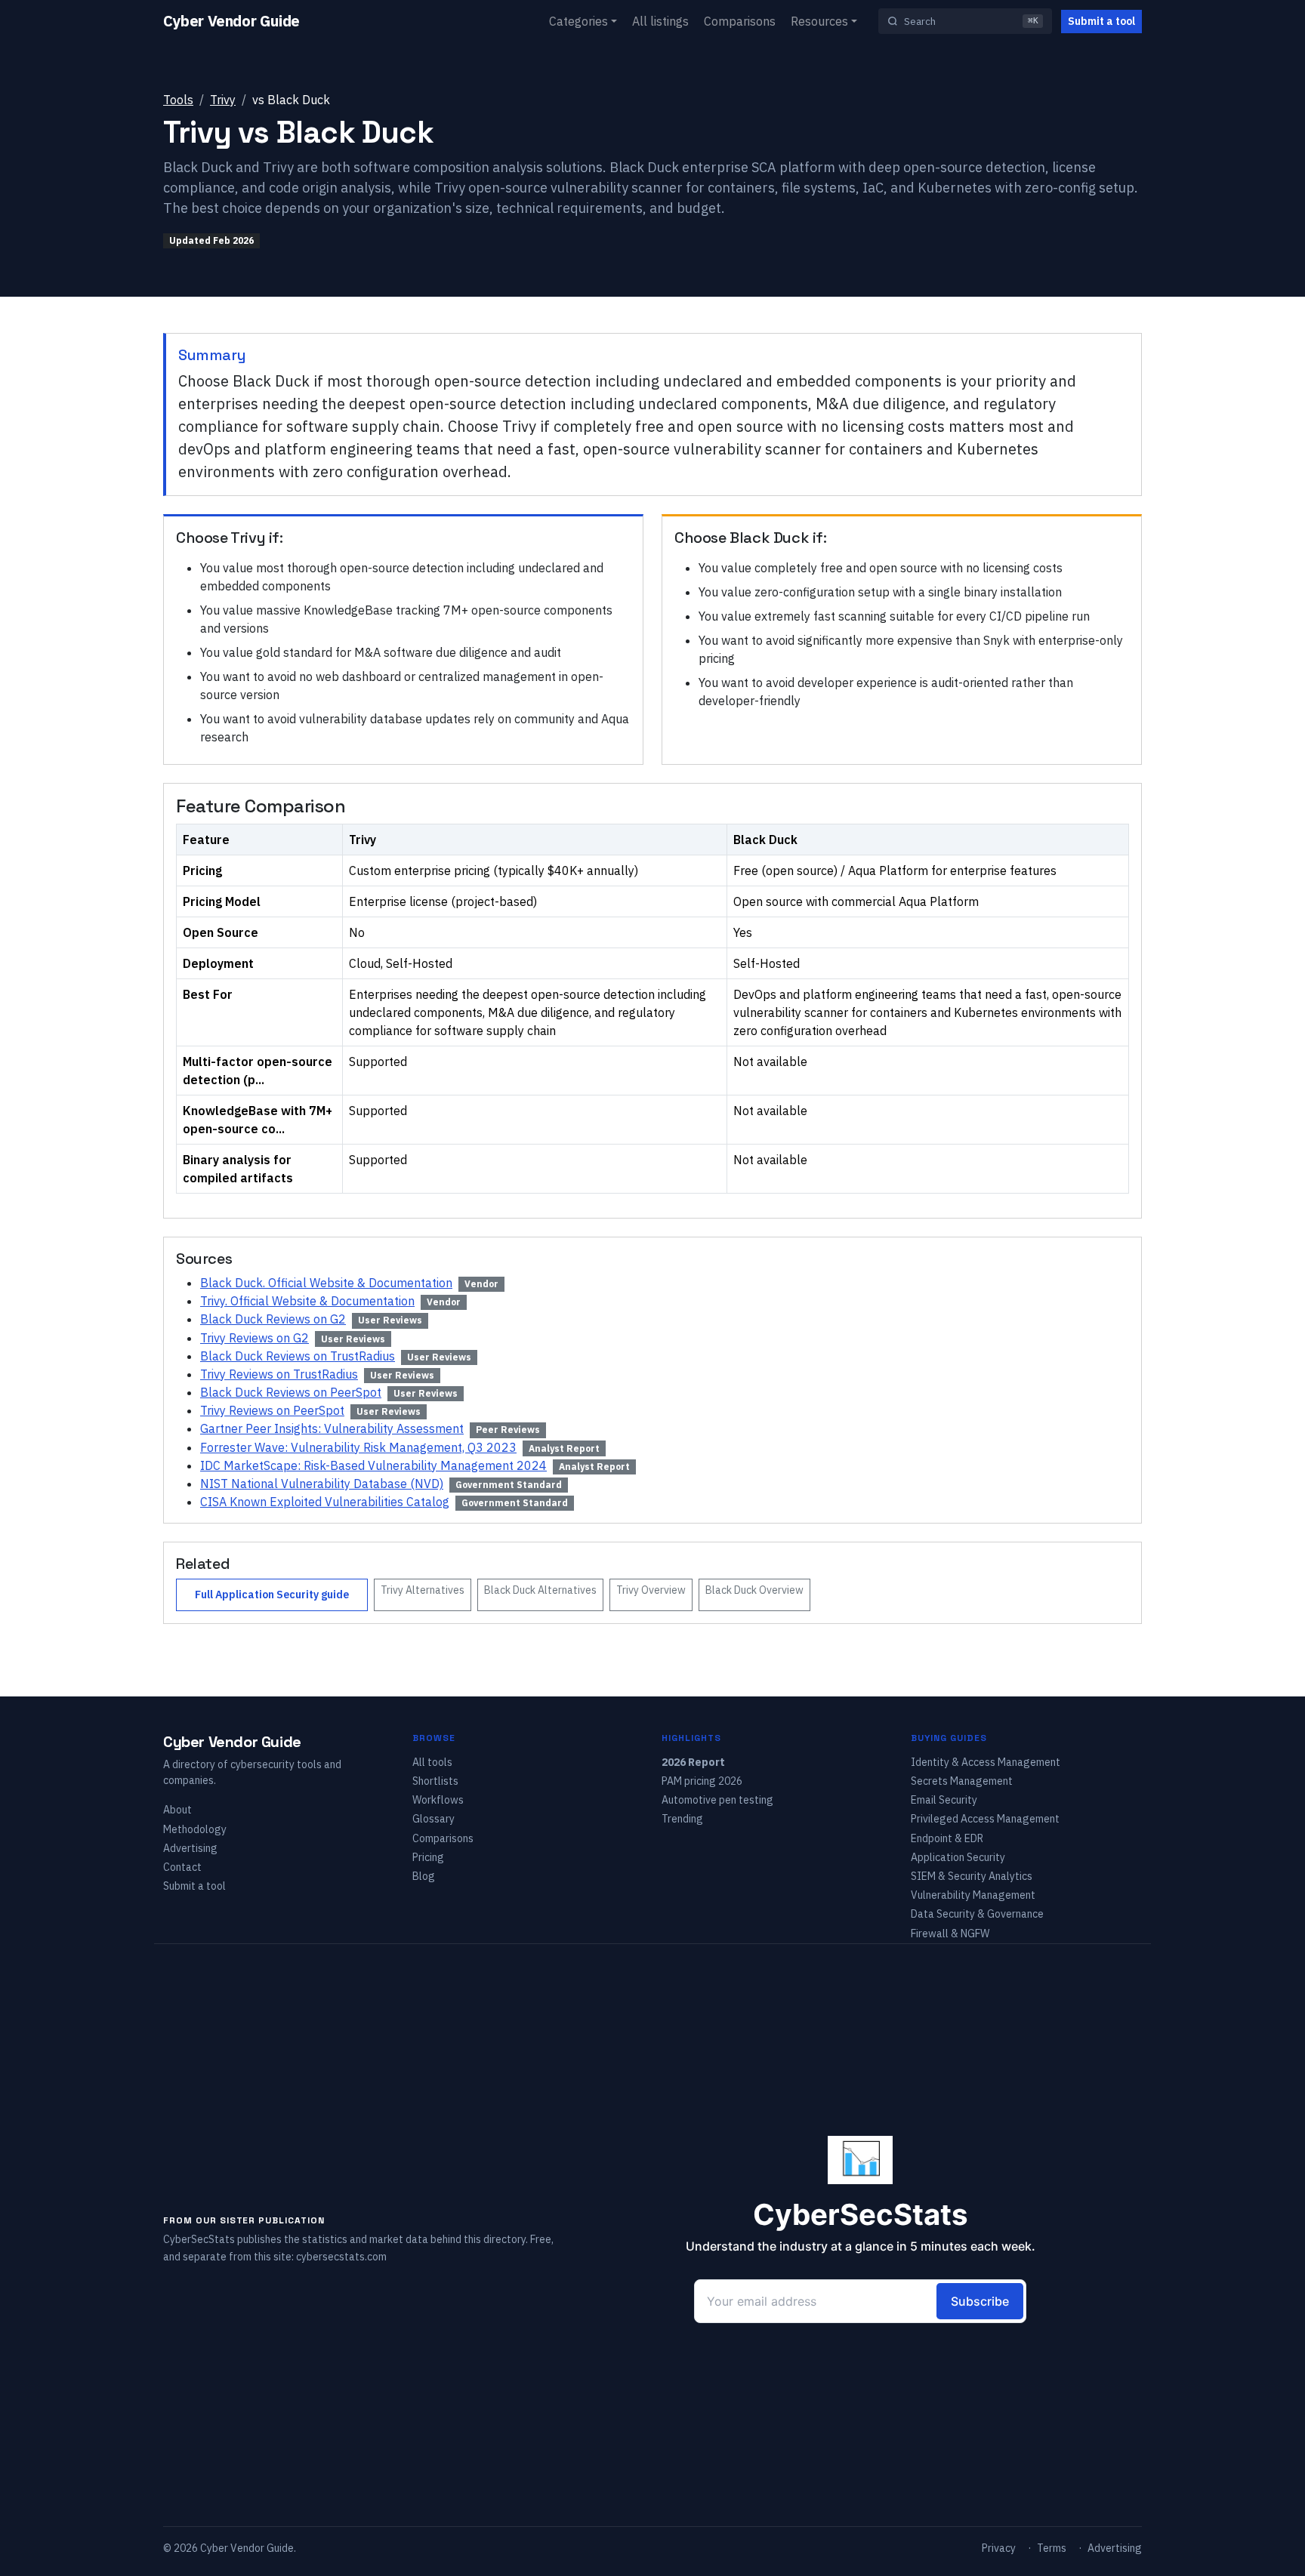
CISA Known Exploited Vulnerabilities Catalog (325, 1502)
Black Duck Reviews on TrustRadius (298, 1356)
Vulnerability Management (973, 1895)
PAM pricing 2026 (702, 1781)
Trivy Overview (651, 1590)
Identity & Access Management (986, 1762)
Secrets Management (962, 1781)
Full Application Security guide (272, 1595)
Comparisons (740, 21)
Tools (178, 100)
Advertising (190, 1848)
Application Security (958, 1857)
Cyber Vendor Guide (231, 21)
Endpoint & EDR (947, 1838)
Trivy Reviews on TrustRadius (279, 1374)
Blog (424, 1876)
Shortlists (435, 1781)
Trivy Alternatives (423, 1590)
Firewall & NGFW (950, 1934)
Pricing (428, 1857)
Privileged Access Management (985, 1819)
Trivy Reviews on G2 (255, 1338)
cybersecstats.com (341, 2257)
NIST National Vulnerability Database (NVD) (322, 1484)
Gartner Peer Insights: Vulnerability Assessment (332, 1428)
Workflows (438, 1800)
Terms (1052, 2548)
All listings (660, 21)
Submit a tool (1101, 21)
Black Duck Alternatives (540, 1590)
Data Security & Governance (977, 1914)
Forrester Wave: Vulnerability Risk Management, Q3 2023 (358, 1447)
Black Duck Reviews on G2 (273, 1319)
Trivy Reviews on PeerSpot (272, 1410)
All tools (432, 1762)
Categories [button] (578, 21)
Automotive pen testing (717, 1800)
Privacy (999, 2548)
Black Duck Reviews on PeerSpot (291, 1392)
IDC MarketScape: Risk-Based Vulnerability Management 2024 (373, 1465)
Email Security (944, 1800)
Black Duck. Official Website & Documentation (326, 1283)
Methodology (195, 1829)
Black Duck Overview (754, 1590)
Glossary (433, 1819)
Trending (682, 1819)
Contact (182, 1867)
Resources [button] (819, 21)
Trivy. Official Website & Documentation (307, 1301)
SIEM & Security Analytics (972, 1876)
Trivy (223, 100)
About (177, 1810)
